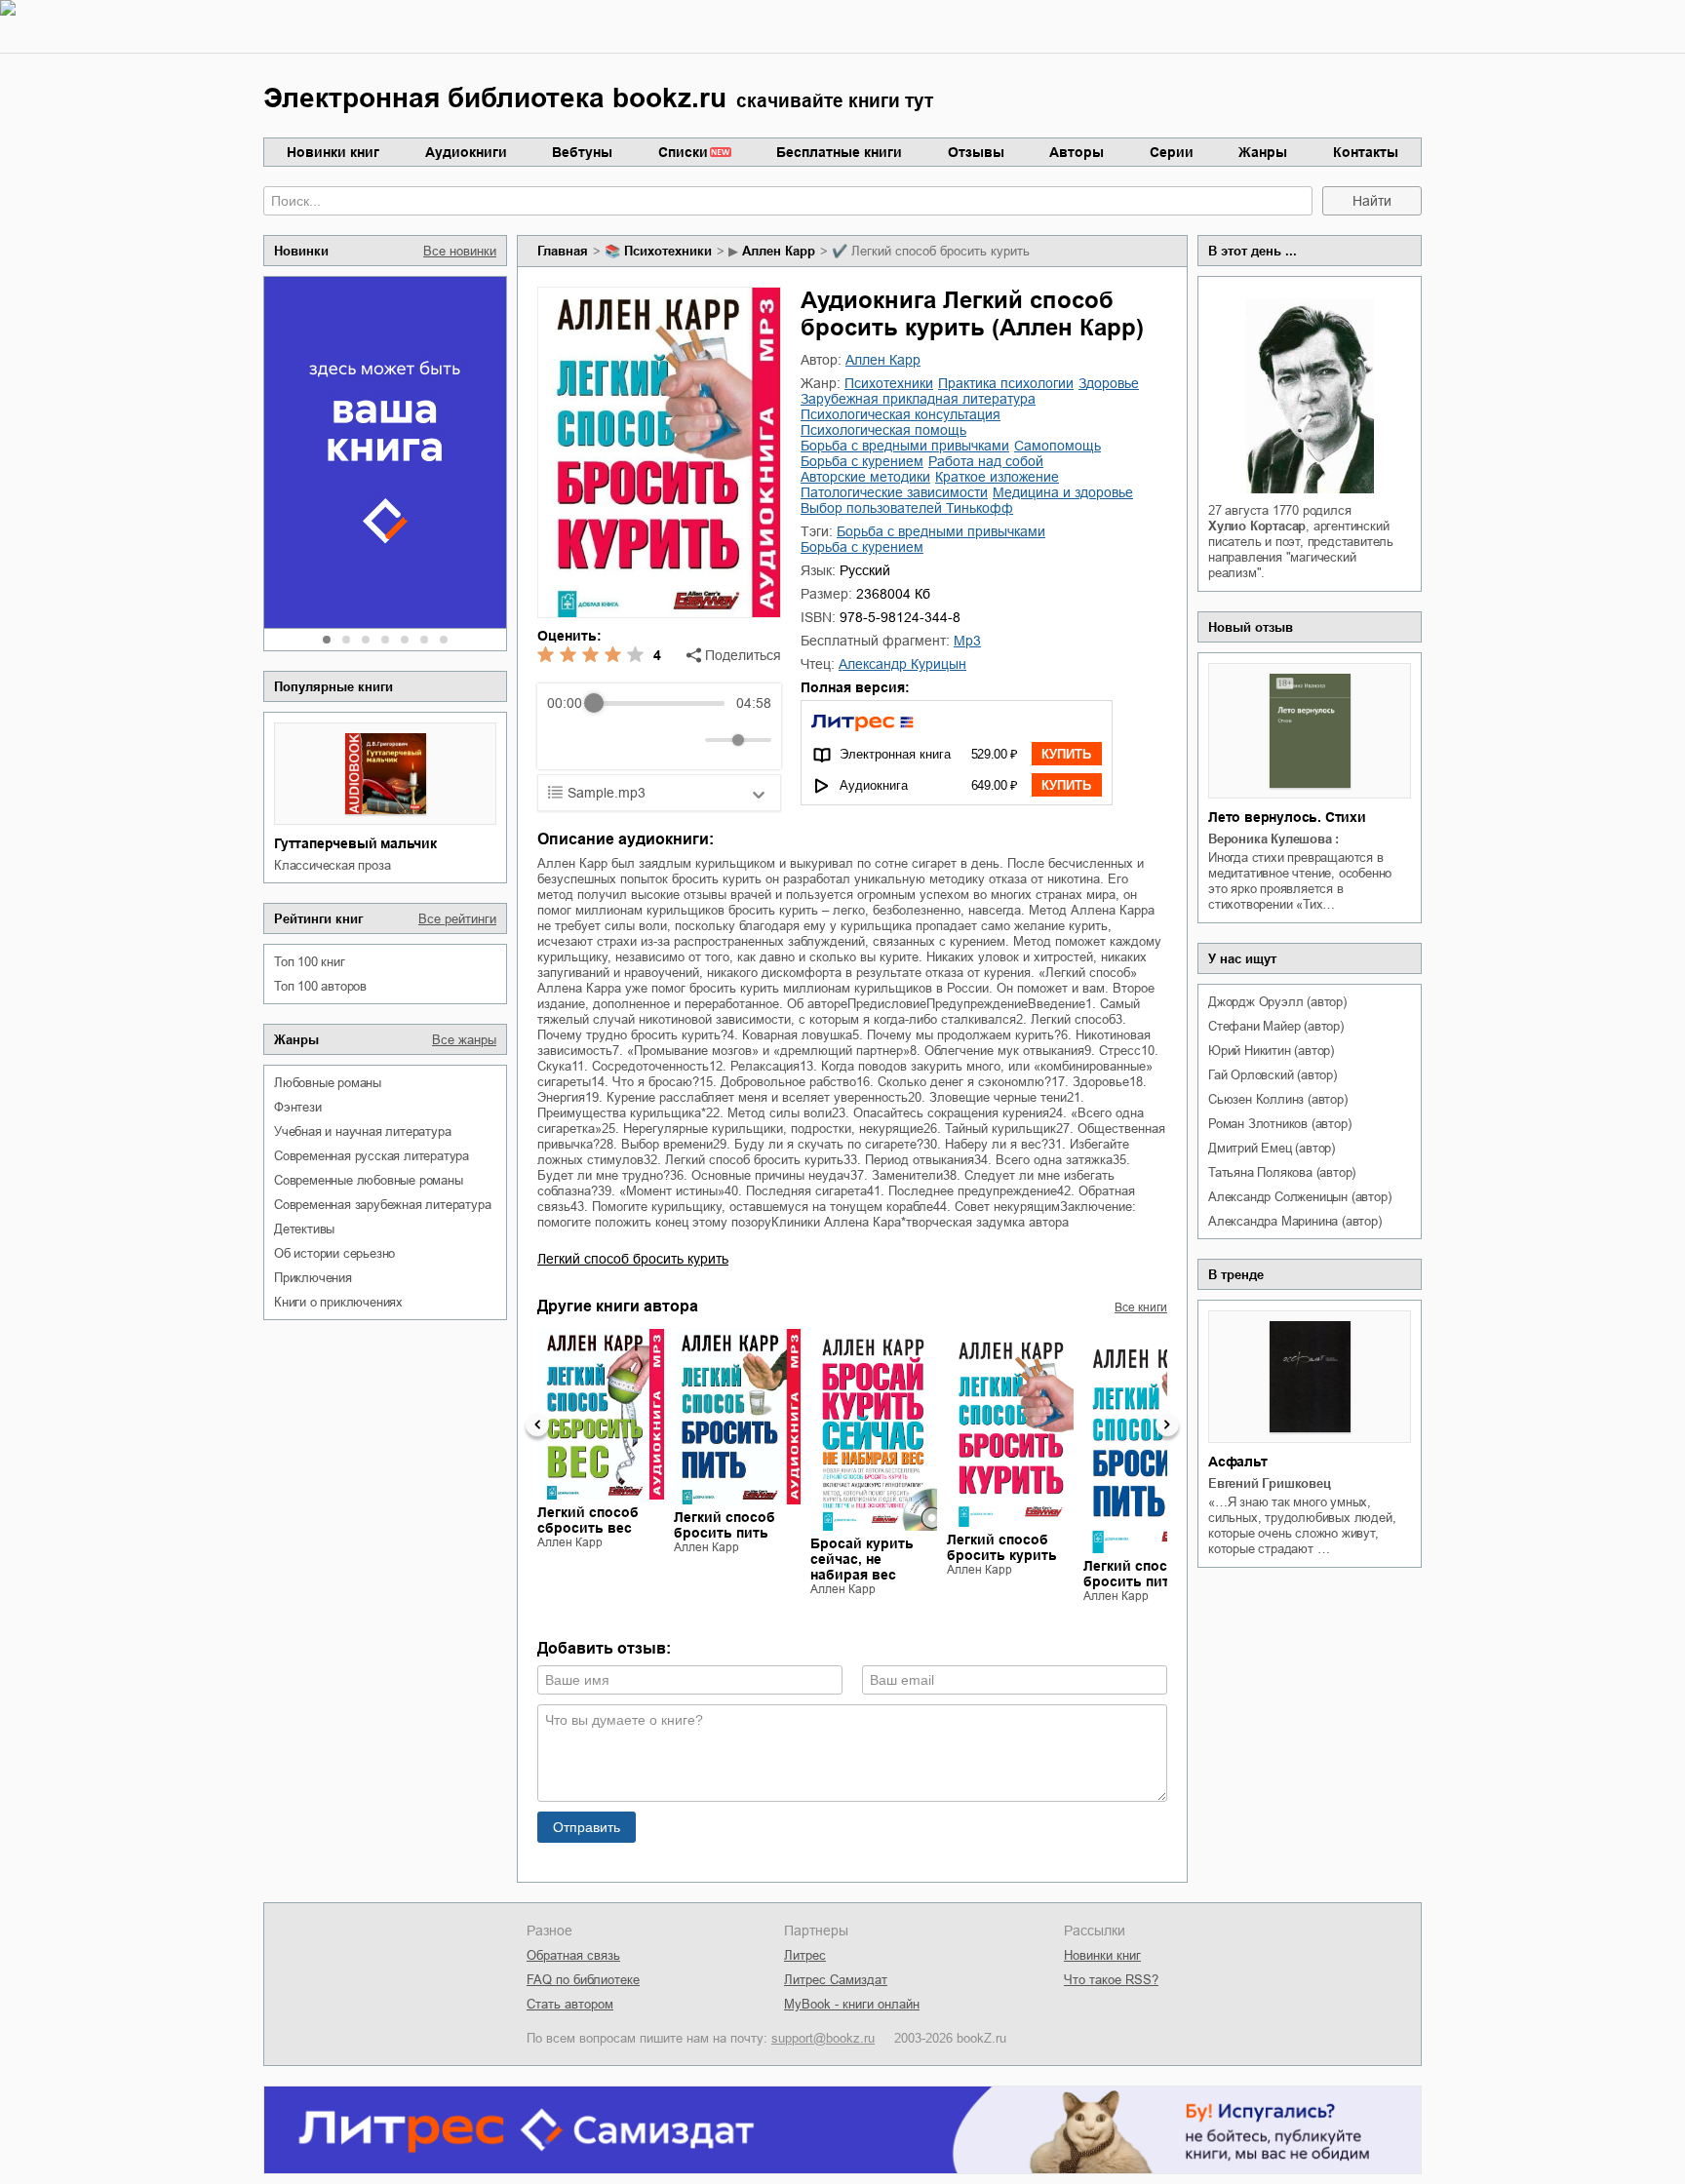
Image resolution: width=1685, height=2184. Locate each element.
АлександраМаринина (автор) (1295, 1221)
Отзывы (976, 152)
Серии (1172, 152)
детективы (304, 1229)
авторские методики (865, 477)
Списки (683, 152)
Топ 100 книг (310, 962)
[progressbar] (659, 703)
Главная (563, 251)
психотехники (668, 251)
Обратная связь (573, 1955)
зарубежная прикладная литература (918, 399)
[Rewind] (567, 741)
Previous (537, 1424)
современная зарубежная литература (382, 1205)
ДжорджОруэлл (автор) (1277, 1002)
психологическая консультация (901, 414)
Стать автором (570, 2004)
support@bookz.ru (823, 2038)
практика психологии (1006, 383)
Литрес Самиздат (836, 1980)
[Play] (609, 740)
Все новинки (460, 251)
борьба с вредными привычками (905, 446)
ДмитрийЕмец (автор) (1272, 1148)
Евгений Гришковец (1270, 1483)
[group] (659, 726)
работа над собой (986, 461)
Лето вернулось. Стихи (1287, 817)
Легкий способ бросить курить (633, 1259)
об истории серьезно (334, 1253)
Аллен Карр (779, 251)
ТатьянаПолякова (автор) (1282, 1172)
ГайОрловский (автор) (1273, 1075)
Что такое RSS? (1111, 1980)
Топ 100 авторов (320, 986)
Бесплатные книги (839, 152)
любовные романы (328, 1083)
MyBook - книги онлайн (852, 2004)
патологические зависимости (894, 492)
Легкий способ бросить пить (725, 1525)
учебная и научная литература (362, 1131)
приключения (313, 1278)
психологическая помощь (883, 430)
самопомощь (1058, 446)
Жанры (1263, 152)
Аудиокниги (466, 152)
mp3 (967, 641)
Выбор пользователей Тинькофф (907, 508)
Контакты (1366, 152)
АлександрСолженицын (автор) (1299, 1197)
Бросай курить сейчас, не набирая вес (862, 1559)
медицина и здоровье (1063, 492)
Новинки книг (333, 152)
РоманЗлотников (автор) (1279, 1124)
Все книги (1141, 1307)
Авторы (1077, 152)
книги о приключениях (338, 1302)
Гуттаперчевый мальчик (355, 843)
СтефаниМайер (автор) (1276, 1026)
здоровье (1109, 383)
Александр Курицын (902, 664)
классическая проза (332, 865)
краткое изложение (997, 477)
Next (1167, 1424)
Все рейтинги (457, 919)
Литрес (805, 1955)
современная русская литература (372, 1156)
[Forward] (652, 741)
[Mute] (686, 740)
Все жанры (464, 1040)
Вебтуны (582, 152)
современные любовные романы (369, 1180)
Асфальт (1238, 1462)
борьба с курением (862, 461)
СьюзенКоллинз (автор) (1278, 1099)
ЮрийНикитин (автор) (1271, 1051)
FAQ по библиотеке (583, 1980)
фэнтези (298, 1107)
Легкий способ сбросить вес (588, 1520)
